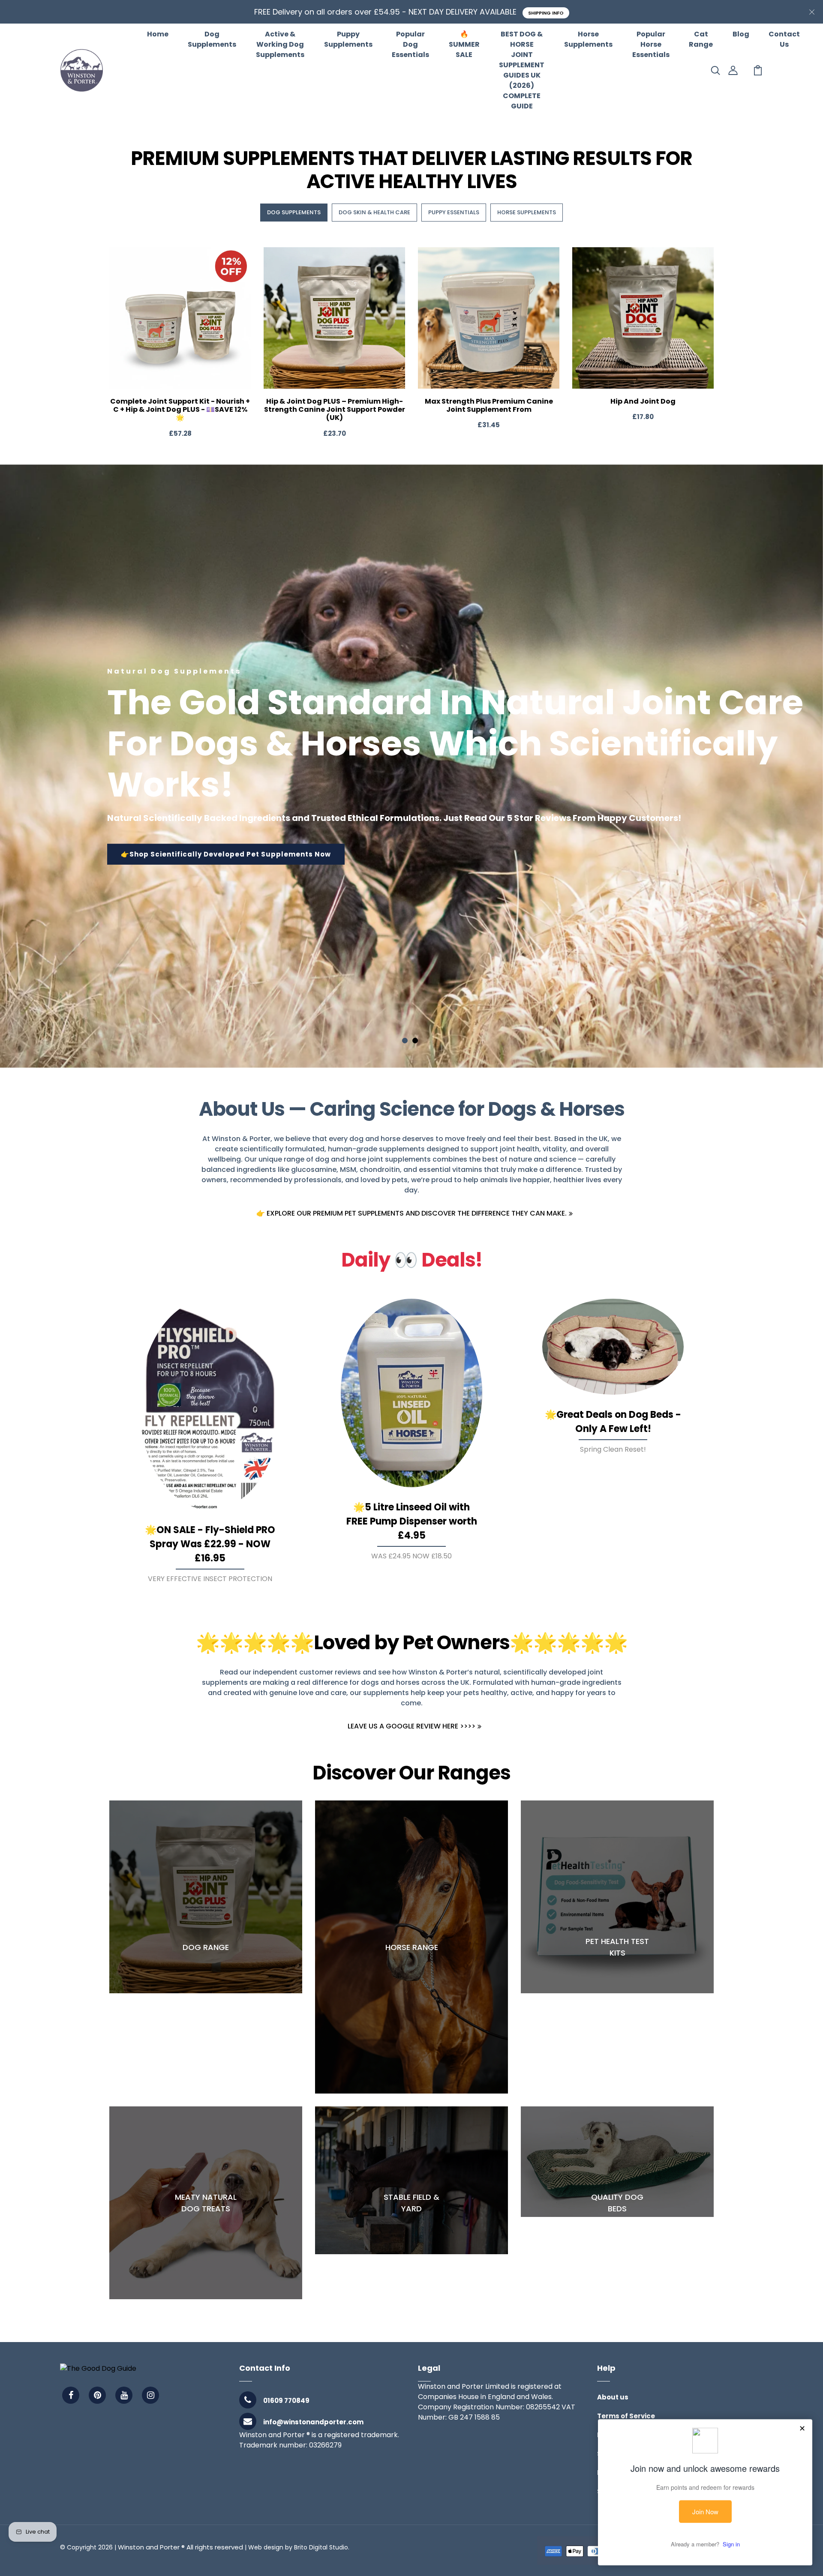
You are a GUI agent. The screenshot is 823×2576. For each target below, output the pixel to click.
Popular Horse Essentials (651, 44)
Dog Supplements (212, 39)
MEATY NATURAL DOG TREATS (206, 2203)
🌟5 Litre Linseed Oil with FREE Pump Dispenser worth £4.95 (412, 1521)
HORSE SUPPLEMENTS (527, 212)
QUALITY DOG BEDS (617, 2203)
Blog (741, 34)
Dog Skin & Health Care (374, 212)
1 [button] (405, 1041)
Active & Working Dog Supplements (280, 44)
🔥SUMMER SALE (464, 44)
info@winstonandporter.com (313, 2422)
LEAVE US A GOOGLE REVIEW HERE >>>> (411, 1726)
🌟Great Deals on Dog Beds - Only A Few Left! (613, 1422)
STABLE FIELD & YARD (411, 2203)
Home (158, 34)
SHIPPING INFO (546, 13)
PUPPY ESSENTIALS (454, 212)
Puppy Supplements (348, 39)
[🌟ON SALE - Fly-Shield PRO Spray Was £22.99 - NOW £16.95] (210, 1404)
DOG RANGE (206, 1947)
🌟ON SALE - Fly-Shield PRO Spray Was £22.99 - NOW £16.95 (210, 1544)
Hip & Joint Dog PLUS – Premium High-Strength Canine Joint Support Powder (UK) (335, 409)
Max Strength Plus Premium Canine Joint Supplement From (489, 405)
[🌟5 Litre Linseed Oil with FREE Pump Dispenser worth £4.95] (411, 1393)
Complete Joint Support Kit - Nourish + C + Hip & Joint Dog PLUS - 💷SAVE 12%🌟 (180, 409)
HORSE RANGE (412, 1947)
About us (613, 2397)
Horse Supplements (588, 39)
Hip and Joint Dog (643, 401)
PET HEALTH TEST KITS (617, 1947)
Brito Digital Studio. (322, 2547)
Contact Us (784, 39)
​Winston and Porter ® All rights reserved (180, 2547)
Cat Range (701, 39)
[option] (411, 766)
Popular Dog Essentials (410, 44)
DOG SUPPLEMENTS (294, 212)
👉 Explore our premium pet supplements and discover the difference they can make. (411, 1213)
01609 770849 (286, 2401)
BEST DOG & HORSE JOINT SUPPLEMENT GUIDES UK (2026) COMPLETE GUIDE (522, 70)
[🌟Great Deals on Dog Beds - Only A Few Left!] (613, 1347)
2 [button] (415, 1041)
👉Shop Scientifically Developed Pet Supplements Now (226, 854)
